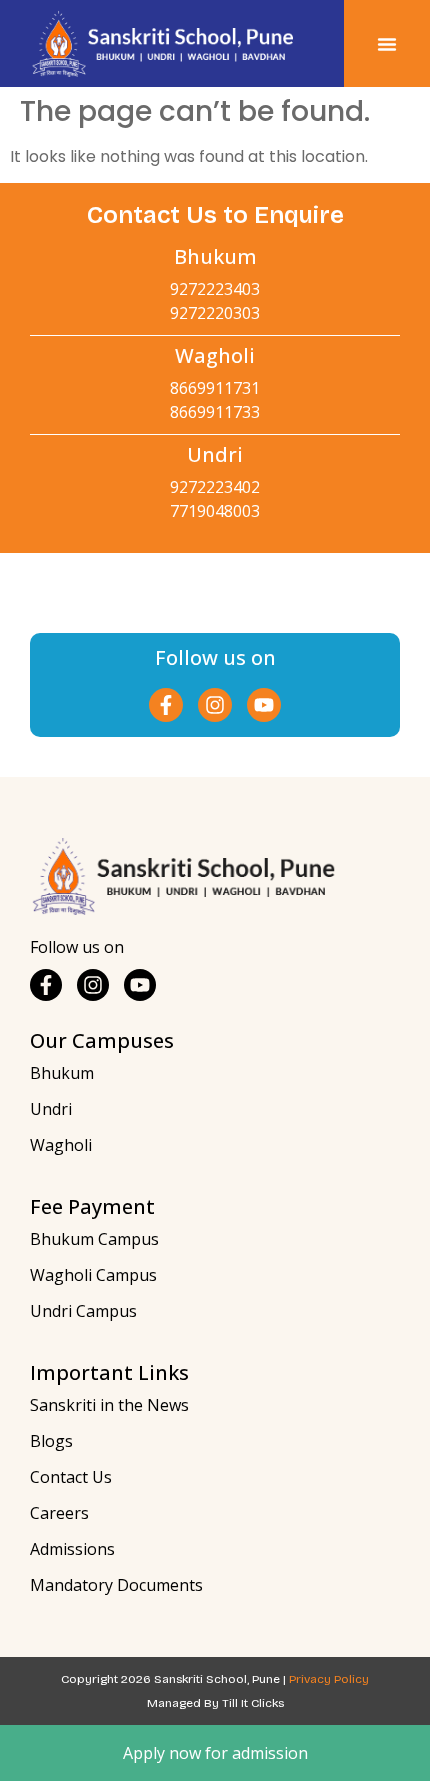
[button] (387, 44)
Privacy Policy (329, 1679)
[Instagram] (215, 705)
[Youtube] (264, 705)
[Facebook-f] (166, 705)
